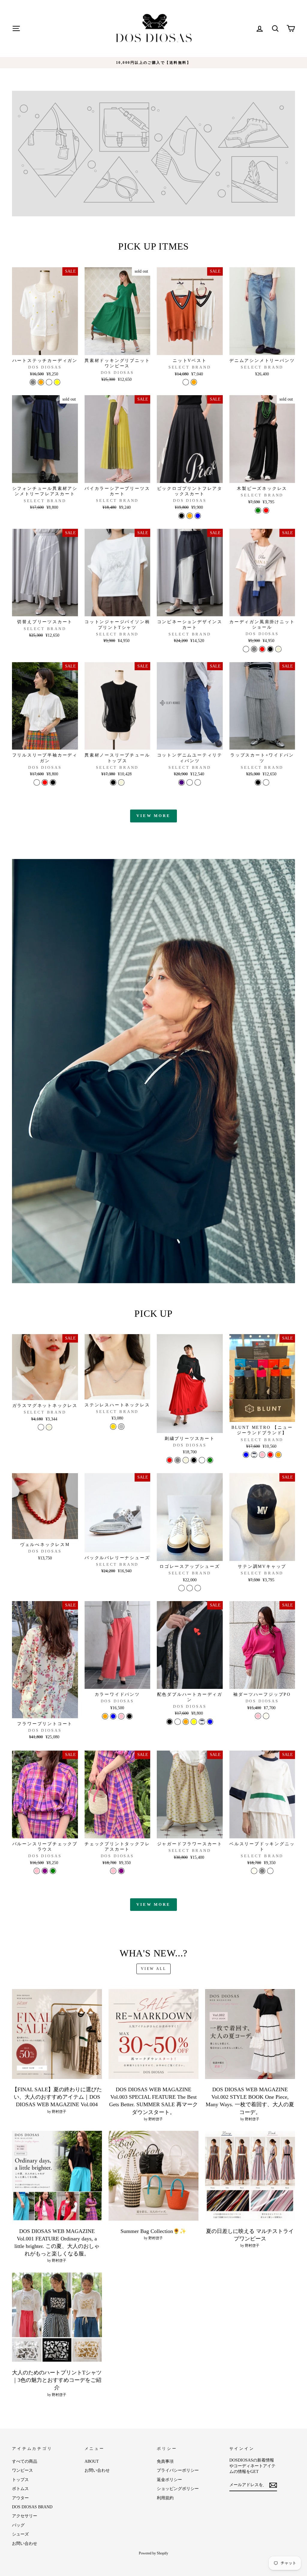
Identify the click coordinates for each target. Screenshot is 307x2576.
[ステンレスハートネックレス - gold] (113, 1427)
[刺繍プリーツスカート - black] (194, 1460)
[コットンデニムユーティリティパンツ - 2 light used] (198, 782)
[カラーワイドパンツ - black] (129, 1716)
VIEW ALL (154, 1969)
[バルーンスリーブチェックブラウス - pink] (37, 1871)
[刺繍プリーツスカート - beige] (186, 1460)
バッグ (18, 2525)
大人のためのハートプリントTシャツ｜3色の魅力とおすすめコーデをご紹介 (57, 2380)
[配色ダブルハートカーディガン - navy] (202, 1722)
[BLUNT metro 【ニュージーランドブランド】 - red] (270, 1455)
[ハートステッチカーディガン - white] (49, 382)
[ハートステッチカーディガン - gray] (33, 382)
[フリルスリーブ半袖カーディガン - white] (37, 782)
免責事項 (165, 2461)
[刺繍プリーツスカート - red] (170, 1460)
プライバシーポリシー (178, 2470)
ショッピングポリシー (178, 2489)
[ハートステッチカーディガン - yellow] (57, 382)
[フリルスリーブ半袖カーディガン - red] (45, 782)
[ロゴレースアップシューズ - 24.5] (190, 1588)
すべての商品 (25, 2461)
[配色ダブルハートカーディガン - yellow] (194, 1722)
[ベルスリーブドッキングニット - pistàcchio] (270, 1871)
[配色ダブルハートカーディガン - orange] (186, 1722)
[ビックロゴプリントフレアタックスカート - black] (182, 516)
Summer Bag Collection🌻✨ (153, 2231)
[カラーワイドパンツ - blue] (113, 1716)
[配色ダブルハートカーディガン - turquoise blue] (210, 1722)
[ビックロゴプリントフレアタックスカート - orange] (190, 516)
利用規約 (165, 2498)
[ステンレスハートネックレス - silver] (121, 1427)
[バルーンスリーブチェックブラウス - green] (53, 1871)
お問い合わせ (25, 2543)
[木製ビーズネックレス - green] (258, 510)
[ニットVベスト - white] (186, 382)
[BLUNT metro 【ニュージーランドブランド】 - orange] (278, 1455)
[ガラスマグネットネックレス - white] (41, 1427)
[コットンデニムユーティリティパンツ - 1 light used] (190, 782)
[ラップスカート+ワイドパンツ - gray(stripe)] (266, 782)
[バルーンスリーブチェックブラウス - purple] (45, 1871)
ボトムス (20, 2489)
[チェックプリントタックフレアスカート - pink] (113, 1871)
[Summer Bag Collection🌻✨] (153, 2176)
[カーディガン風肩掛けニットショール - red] (262, 649)
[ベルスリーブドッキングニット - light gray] (262, 1871)
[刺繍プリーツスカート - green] (210, 1460)
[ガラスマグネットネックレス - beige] (49, 1427)
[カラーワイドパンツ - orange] (105, 1716)
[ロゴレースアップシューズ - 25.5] (198, 1588)
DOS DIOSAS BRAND (32, 2507)
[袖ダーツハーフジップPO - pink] (258, 1716)
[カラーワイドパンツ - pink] (121, 1716)
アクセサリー (25, 2516)
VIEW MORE (153, 816)
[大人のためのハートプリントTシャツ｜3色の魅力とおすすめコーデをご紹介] (57, 2317)
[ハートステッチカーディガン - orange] (41, 382)
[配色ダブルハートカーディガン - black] (170, 1722)
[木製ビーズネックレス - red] (266, 510)
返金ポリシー (169, 2480)
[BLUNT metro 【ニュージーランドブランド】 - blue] (246, 1455)
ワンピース (22, 2470)
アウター (20, 2498)
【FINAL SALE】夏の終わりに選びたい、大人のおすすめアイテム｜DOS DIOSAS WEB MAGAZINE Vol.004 (57, 2097)
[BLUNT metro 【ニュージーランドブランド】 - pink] (262, 1455)
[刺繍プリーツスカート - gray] (178, 1460)
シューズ (20, 2534)
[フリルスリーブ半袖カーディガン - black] (53, 782)
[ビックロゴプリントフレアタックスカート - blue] (198, 516)
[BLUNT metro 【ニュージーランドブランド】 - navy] (254, 1455)
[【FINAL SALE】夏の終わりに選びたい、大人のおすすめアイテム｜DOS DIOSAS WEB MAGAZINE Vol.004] (57, 2034)
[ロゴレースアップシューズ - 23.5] (182, 1588)
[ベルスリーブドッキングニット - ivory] (254, 1871)
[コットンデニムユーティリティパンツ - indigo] (182, 782)
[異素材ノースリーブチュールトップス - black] (113, 782)
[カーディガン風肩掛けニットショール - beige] (278, 649)
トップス (20, 2480)
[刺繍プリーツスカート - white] (202, 1460)
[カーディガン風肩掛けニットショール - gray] (254, 649)
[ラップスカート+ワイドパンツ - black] (258, 782)
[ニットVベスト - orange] (194, 382)
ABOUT (92, 2461)
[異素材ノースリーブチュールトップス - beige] (121, 782)
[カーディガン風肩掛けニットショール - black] (270, 649)
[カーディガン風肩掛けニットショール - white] (246, 649)
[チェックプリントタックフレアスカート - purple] (121, 1871)
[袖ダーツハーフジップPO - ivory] (266, 1716)
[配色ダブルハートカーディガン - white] (178, 1722)
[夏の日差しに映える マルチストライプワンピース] (250, 2176)
